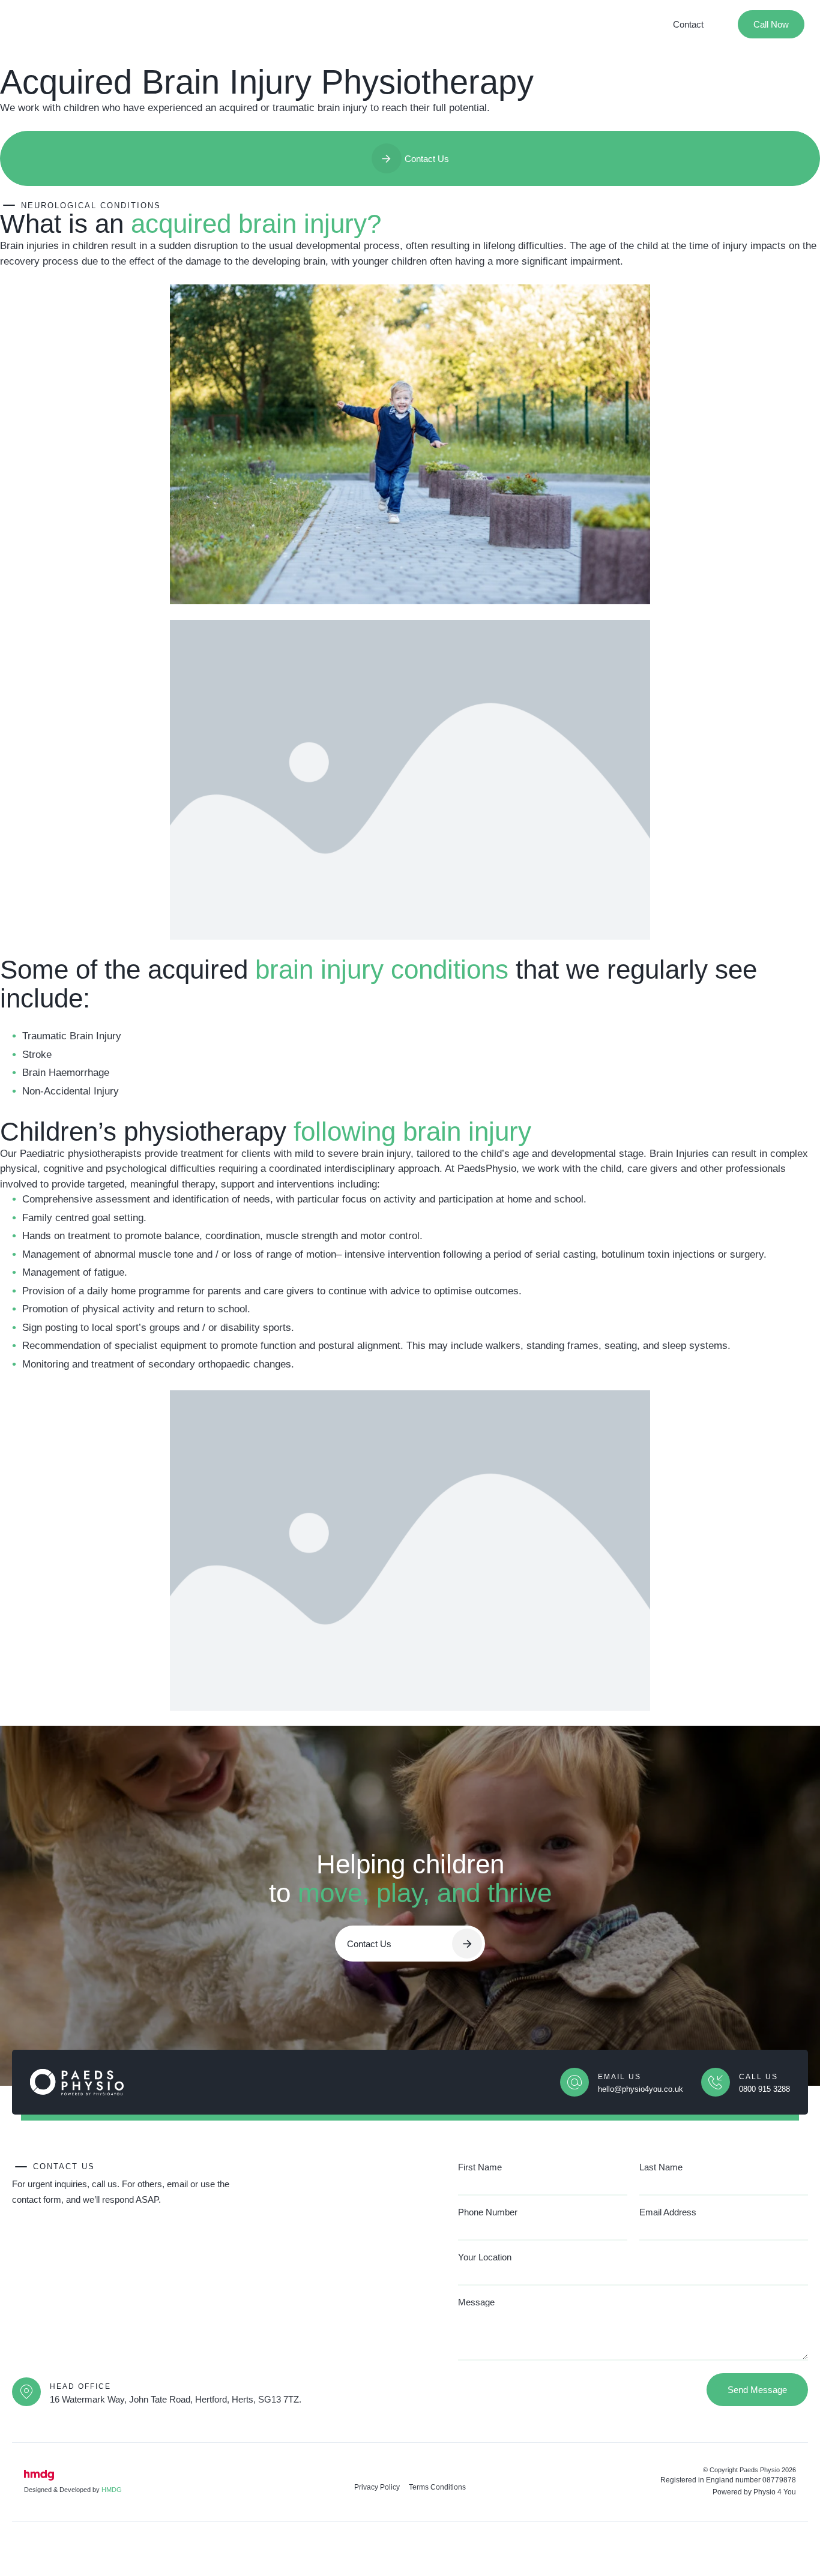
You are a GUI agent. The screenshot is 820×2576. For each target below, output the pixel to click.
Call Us (758, 2077)
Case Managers (332, 24)
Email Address (668, 2212)
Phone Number (488, 2212)
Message (476, 2302)
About (141, 24)
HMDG (112, 2490)
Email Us (620, 2077)
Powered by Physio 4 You (754, 2492)
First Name (480, 2167)
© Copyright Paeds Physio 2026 (749, 2470)
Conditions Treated (250, 24)
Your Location (485, 2257)
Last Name (661, 2167)
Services (183, 24)
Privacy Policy (377, 2487)
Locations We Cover (415, 24)
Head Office (80, 2386)
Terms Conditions (437, 2487)
